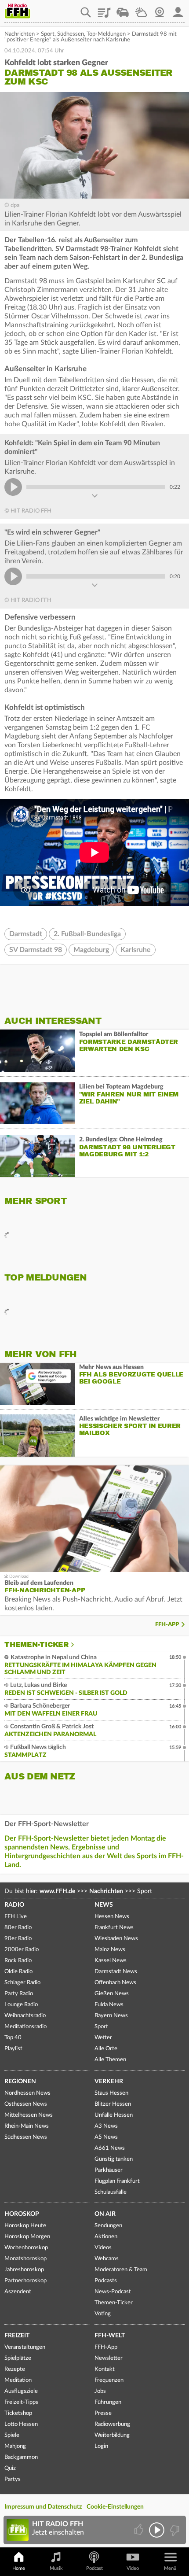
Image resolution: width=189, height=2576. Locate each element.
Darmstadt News (116, 1972)
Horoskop (22, 2214)
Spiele (12, 2435)
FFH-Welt (110, 2336)
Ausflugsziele (21, 2391)
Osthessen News (26, 2104)
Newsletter (109, 2358)
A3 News (106, 2126)
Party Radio (19, 1994)
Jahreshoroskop (24, 2270)
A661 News (110, 2148)
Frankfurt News (114, 1928)
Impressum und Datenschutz (43, 2507)
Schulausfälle (111, 2192)
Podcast (94, 2568)
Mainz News (110, 1950)
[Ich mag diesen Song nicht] (174, 2530)
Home (19, 2568)
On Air (105, 2214)
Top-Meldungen (106, 34)
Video (133, 2568)
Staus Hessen (111, 2093)
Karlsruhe (136, 950)
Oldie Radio (18, 1972)
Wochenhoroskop (26, 2248)
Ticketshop (18, 2413)
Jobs (100, 2391)
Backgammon (21, 2457)
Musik (56, 2568)
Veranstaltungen (25, 2347)
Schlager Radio (22, 1983)
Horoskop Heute (25, 2226)
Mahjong (15, 2446)
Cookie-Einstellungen (115, 2507)
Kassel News (111, 1961)
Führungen (108, 2402)
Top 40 (13, 2038)
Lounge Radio (21, 2005)
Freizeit (17, 2336)
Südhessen (71, 34)
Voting (103, 2314)
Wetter (141, 9)
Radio (14, 1905)
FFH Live (16, 1917)
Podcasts (106, 2281)
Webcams (107, 2259)
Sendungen (108, 2226)
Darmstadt (26, 934)
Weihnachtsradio (25, 2016)
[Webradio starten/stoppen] (157, 2530)
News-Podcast (113, 2292)
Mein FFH (178, 9)
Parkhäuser (109, 2170)
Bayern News (111, 2016)
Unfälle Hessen (114, 2115)
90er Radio (18, 1939)
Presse (103, 2413)
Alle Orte (106, 2049)
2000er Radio (22, 1950)
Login (101, 2446)
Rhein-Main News (27, 2126)
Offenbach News (115, 1983)
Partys (13, 2479)
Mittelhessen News (29, 2115)
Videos (103, 2248)
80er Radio (18, 1928)
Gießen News (112, 1994)
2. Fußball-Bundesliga (87, 934)
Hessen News (112, 1917)
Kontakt (105, 2369)
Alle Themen (110, 2060)
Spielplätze (18, 2358)
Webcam (160, 9)
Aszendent (18, 2292)
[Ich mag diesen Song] (140, 2530)
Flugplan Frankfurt (117, 2181)
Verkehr (109, 2081)
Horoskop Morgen (27, 2237)
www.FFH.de (57, 1891)
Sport (48, 34)
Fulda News (109, 2005)
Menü (170, 2568)
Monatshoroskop (25, 2259)
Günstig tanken (114, 2159)
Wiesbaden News (116, 1939)
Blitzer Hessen (113, 2104)
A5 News (106, 2137)
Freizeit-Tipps (21, 2402)
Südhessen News (26, 2137)
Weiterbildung (112, 2435)
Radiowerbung (112, 2424)
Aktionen (106, 2237)
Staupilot (123, 9)
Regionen (20, 2081)
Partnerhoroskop (25, 2281)
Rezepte (15, 2369)
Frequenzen (109, 2380)
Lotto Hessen (21, 2424)
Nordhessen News (27, 2093)
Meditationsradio (25, 2027)
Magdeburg (91, 950)
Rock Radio (18, 1961)
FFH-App (167, 1625)
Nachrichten (20, 34)
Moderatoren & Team (121, 2270)
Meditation (18, 2380)
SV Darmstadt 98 (36, 950)
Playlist (104, 9)
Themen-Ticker (36, 1645)
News (104, 1905)
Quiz (10, 2468)
